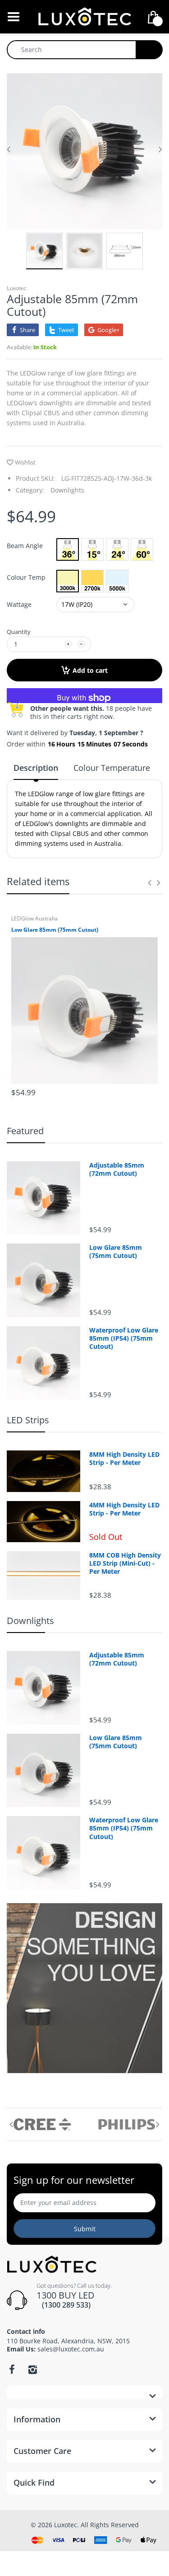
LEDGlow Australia (34, 918)
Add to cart (90, 670)
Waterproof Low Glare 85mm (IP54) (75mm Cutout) (124, 1338)
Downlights (67, 490)
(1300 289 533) (64, 2305)
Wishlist (25, 462)
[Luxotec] (85, 16)
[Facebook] (12, 2370)
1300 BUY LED (66, 2295)
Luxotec (16, 288)
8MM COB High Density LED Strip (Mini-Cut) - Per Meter (125, 1563)
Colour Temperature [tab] (112, 768)
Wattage (19, 604)
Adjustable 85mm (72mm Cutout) (117, 1169)
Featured (25, 1131)
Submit (85, 2229)
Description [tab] (36, 768)
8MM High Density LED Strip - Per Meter (124, 1459)
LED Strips (28, 1420)
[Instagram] (32, 2370)
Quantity (19, 632)
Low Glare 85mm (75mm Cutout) (55, 930)
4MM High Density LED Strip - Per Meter (124, 1509)
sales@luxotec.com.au (71, 2349)
